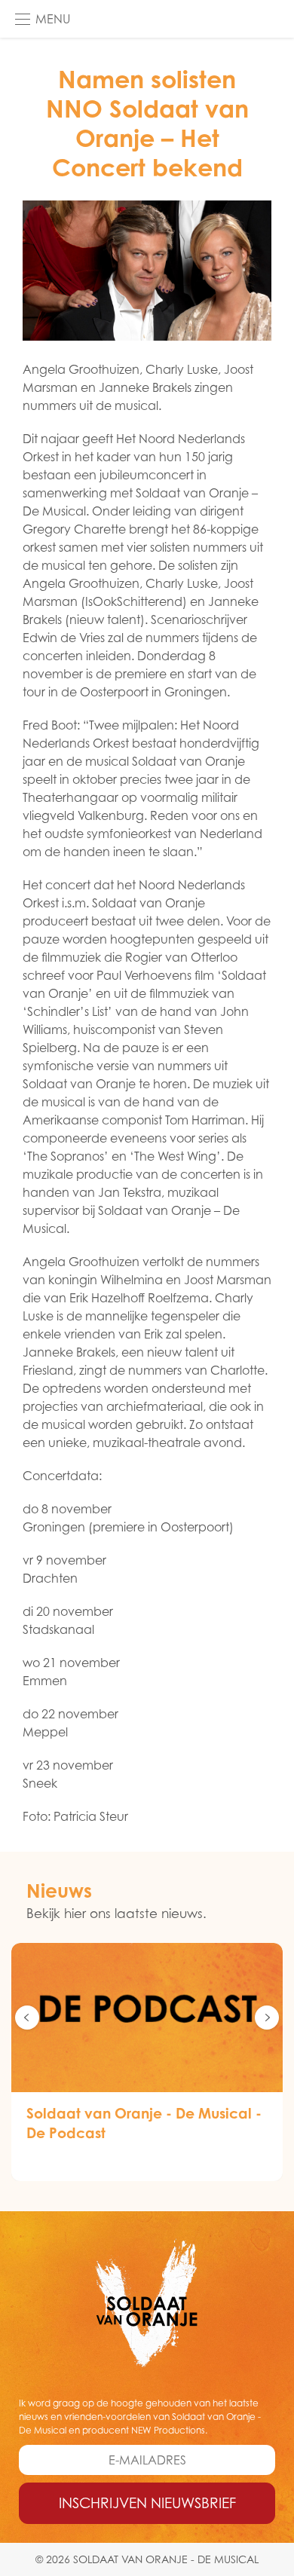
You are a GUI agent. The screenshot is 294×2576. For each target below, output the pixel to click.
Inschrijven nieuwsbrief (147, 2503)
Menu (53, 19)
